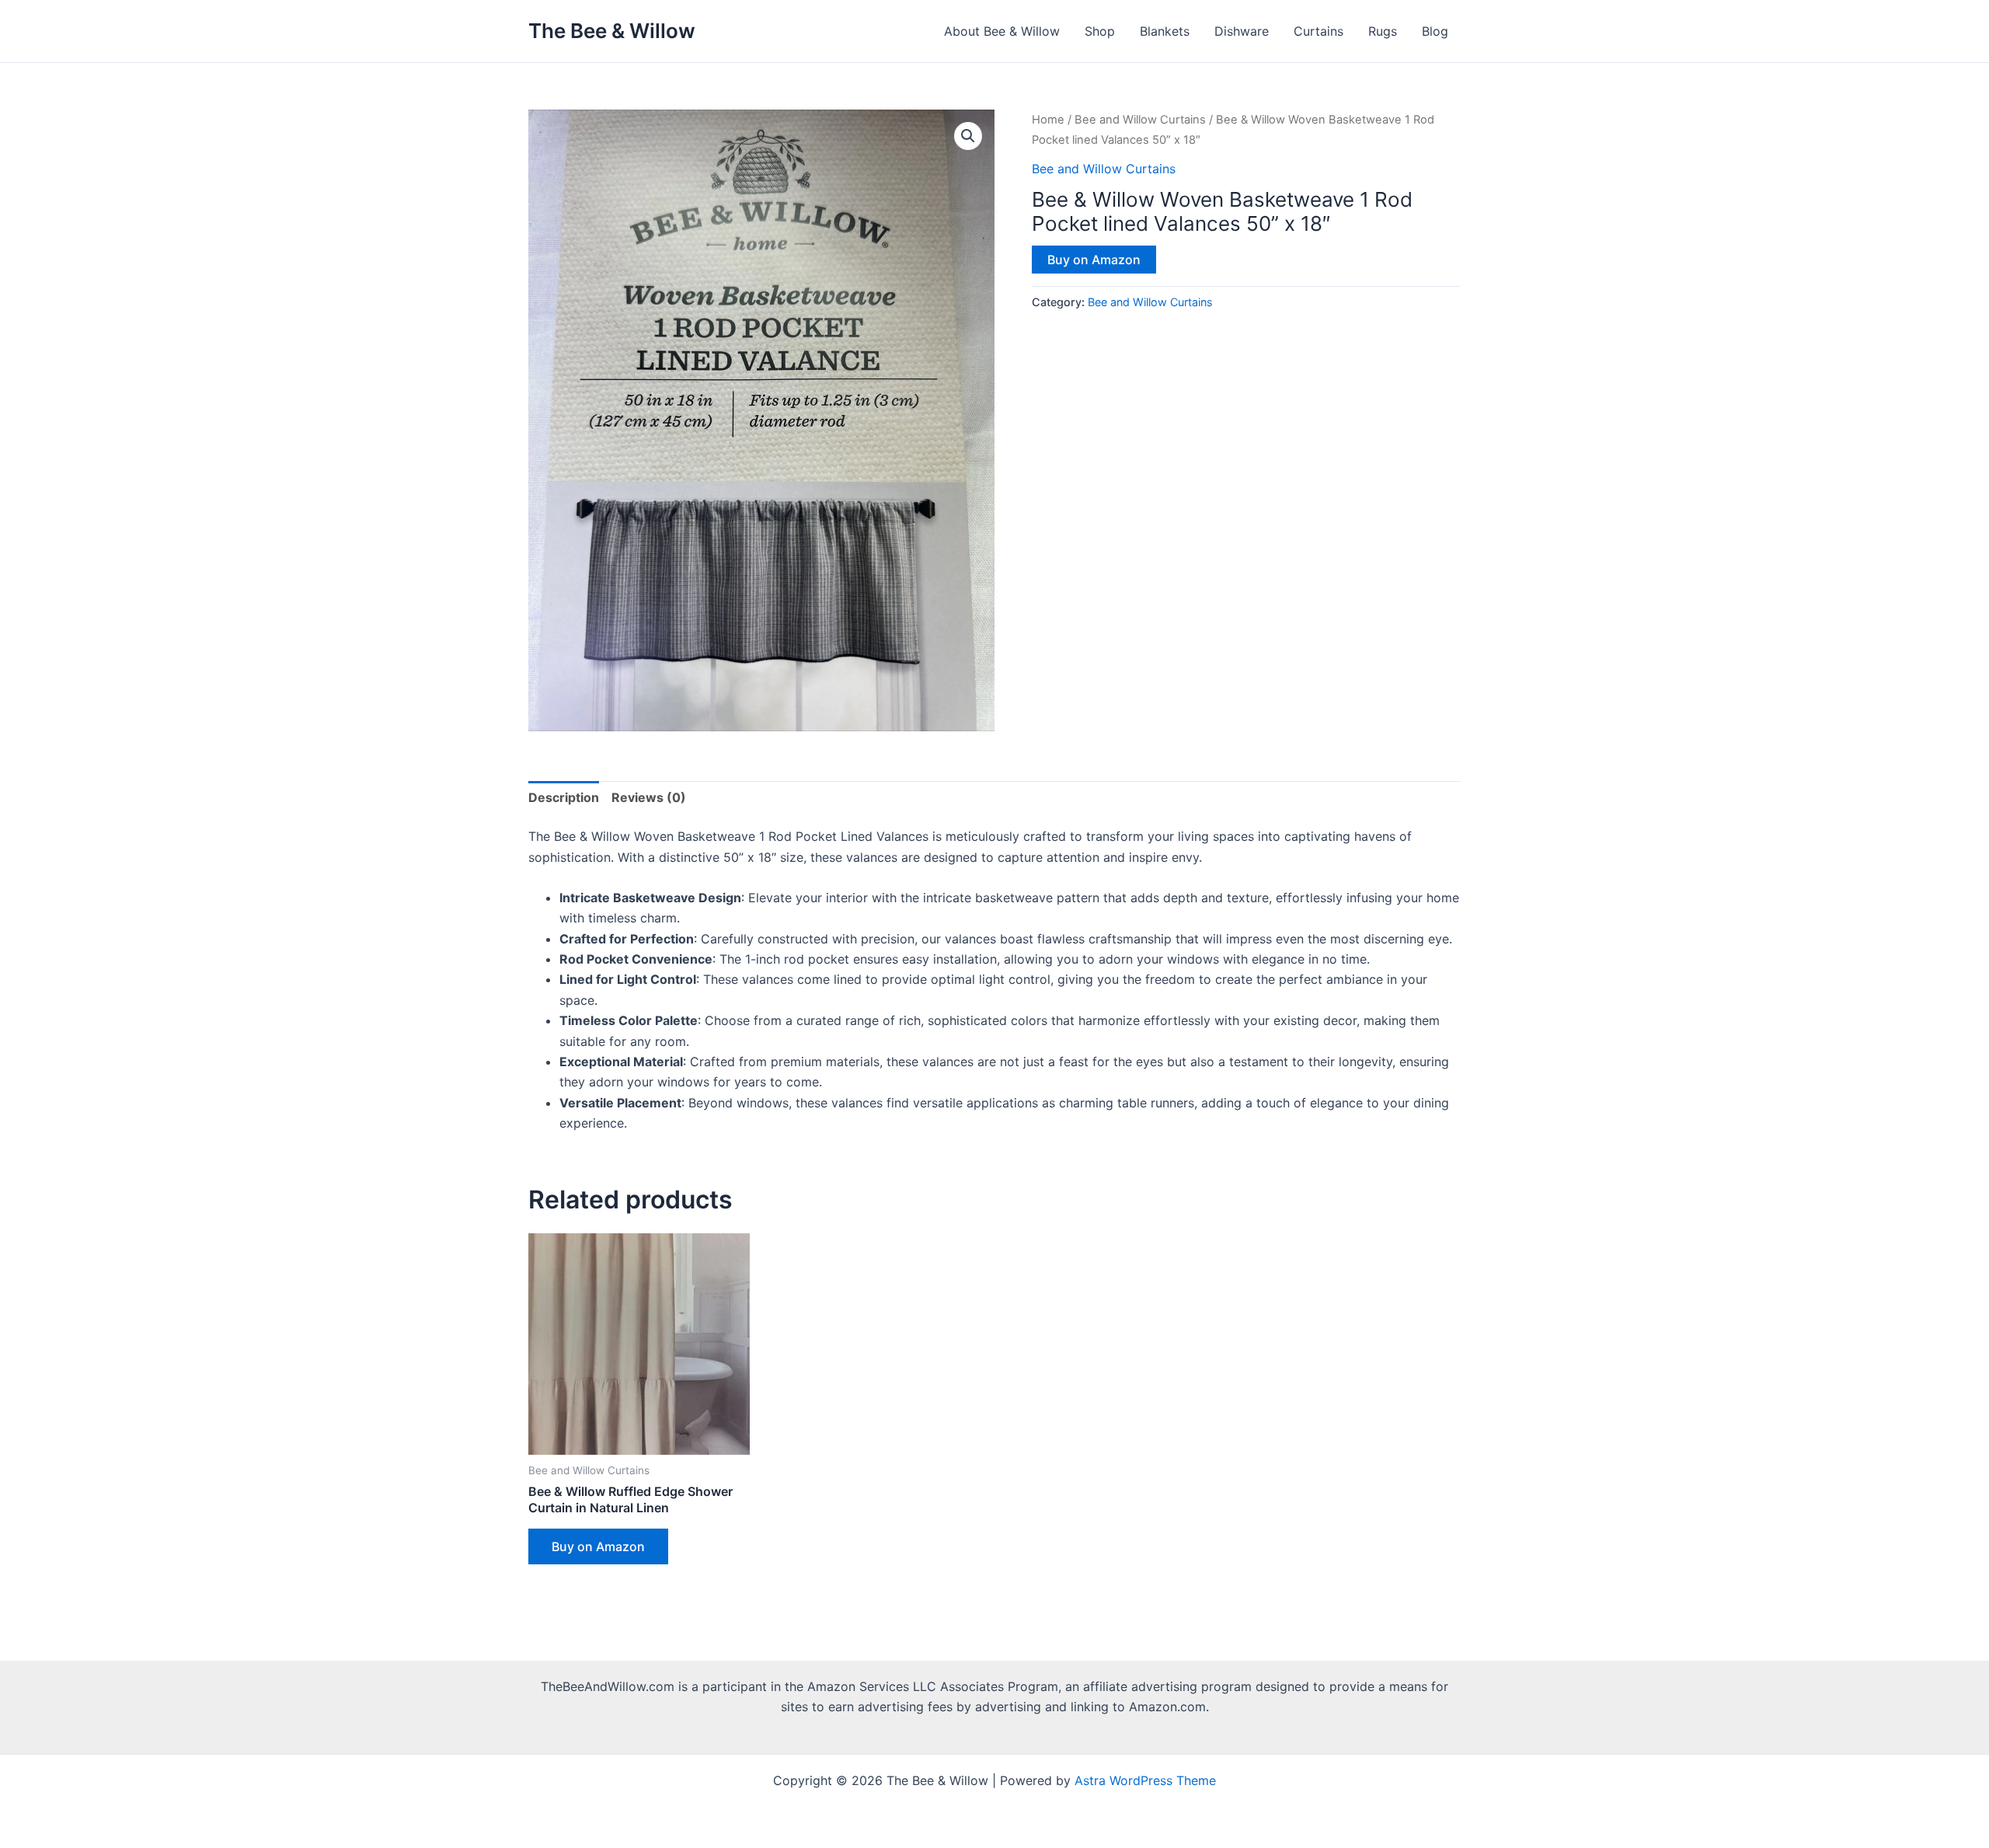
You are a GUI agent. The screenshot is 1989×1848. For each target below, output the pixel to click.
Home (1048, 120)
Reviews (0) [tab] (649, 797)
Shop (1100, 31)
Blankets (1165, 31)
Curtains (1318, 31)
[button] (968, 136)
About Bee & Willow (1002, 31)
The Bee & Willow (612, 31)
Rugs (1383, 31)
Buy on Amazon (1094, 260)
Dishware (1242, 31)
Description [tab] (564, 797)
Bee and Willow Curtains (1140, 120)
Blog (1435, 31)
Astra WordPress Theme (1145, 1780)
